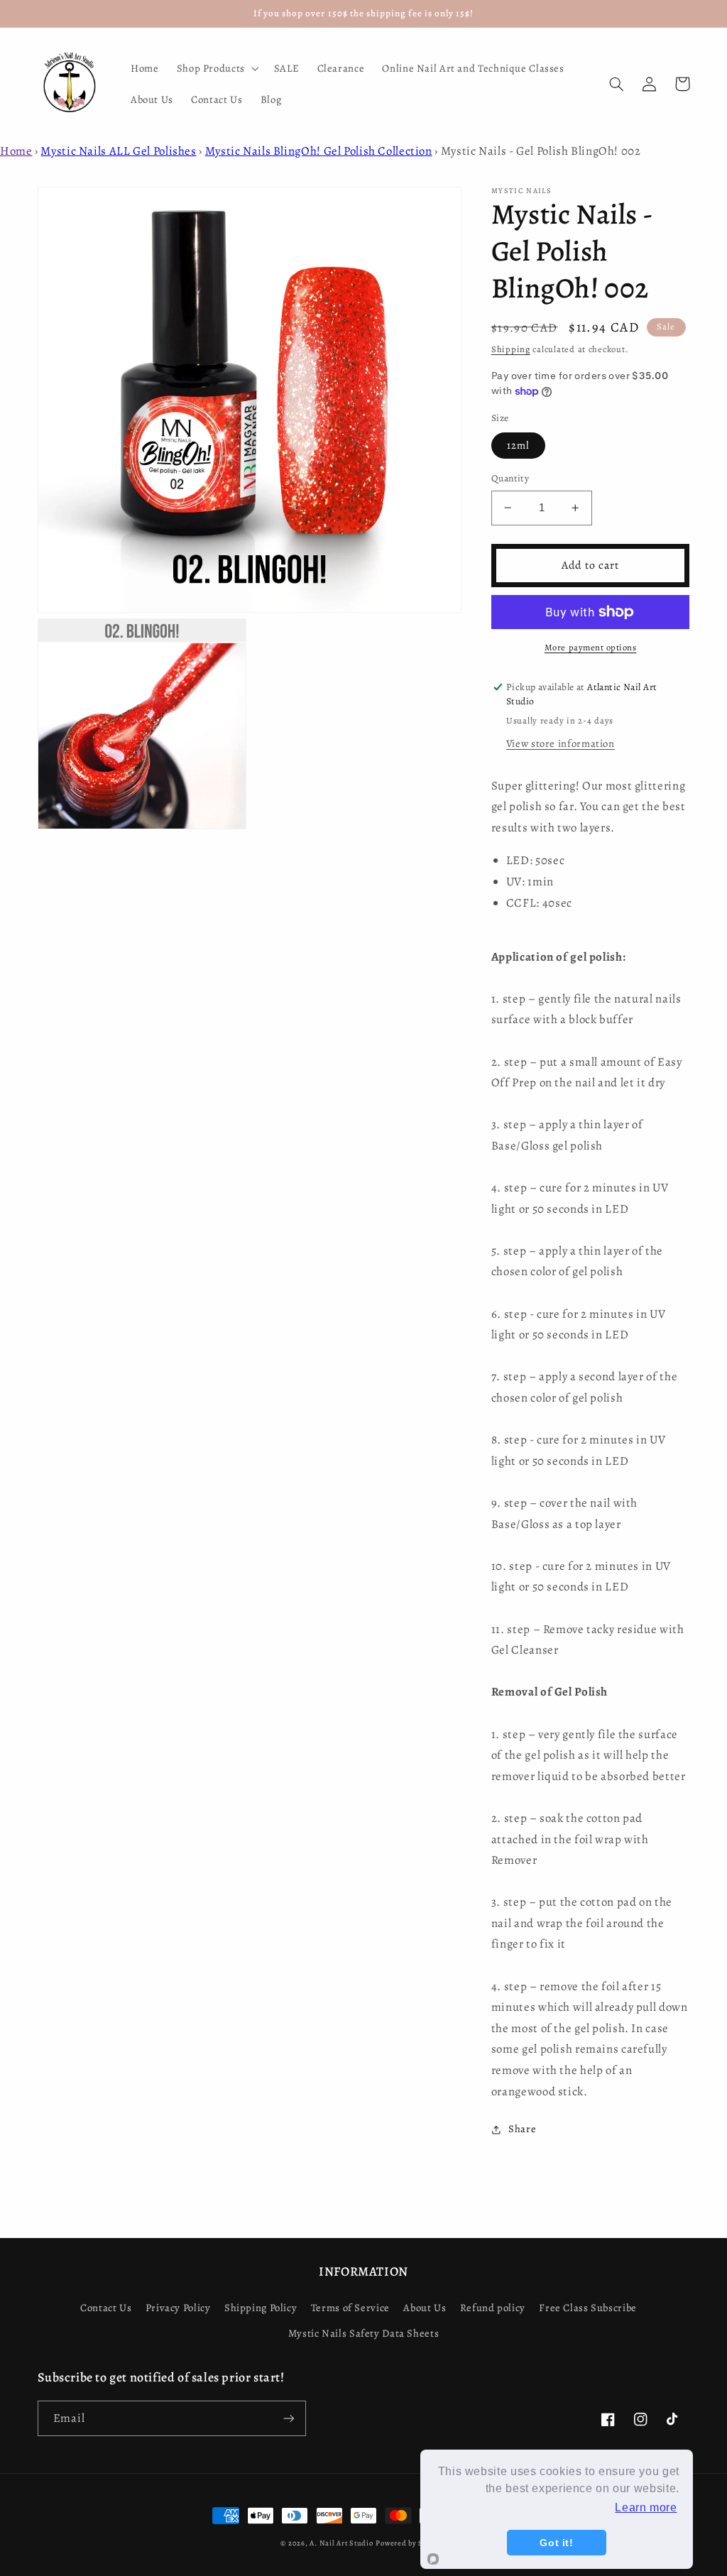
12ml (518, 445)
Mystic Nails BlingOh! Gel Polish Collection (319, 151)
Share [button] (522, 2129)
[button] (216, 68)
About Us (425, 2308)
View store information (561, 743)
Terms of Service (350, 2308)
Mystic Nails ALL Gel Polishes (118, 151)
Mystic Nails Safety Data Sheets (364, 2333)
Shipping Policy (261, 2308)
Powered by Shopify (411, 2543)
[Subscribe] (288, 2418)
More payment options (591, 647)
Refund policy (493, 2308)
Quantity (510, 478)
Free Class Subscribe (588, 2308)
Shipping (511, 349)
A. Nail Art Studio (341, 2543)
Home (16, 151)
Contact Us (106, 2308)
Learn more (646, 2507)
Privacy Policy (178, 2308)
